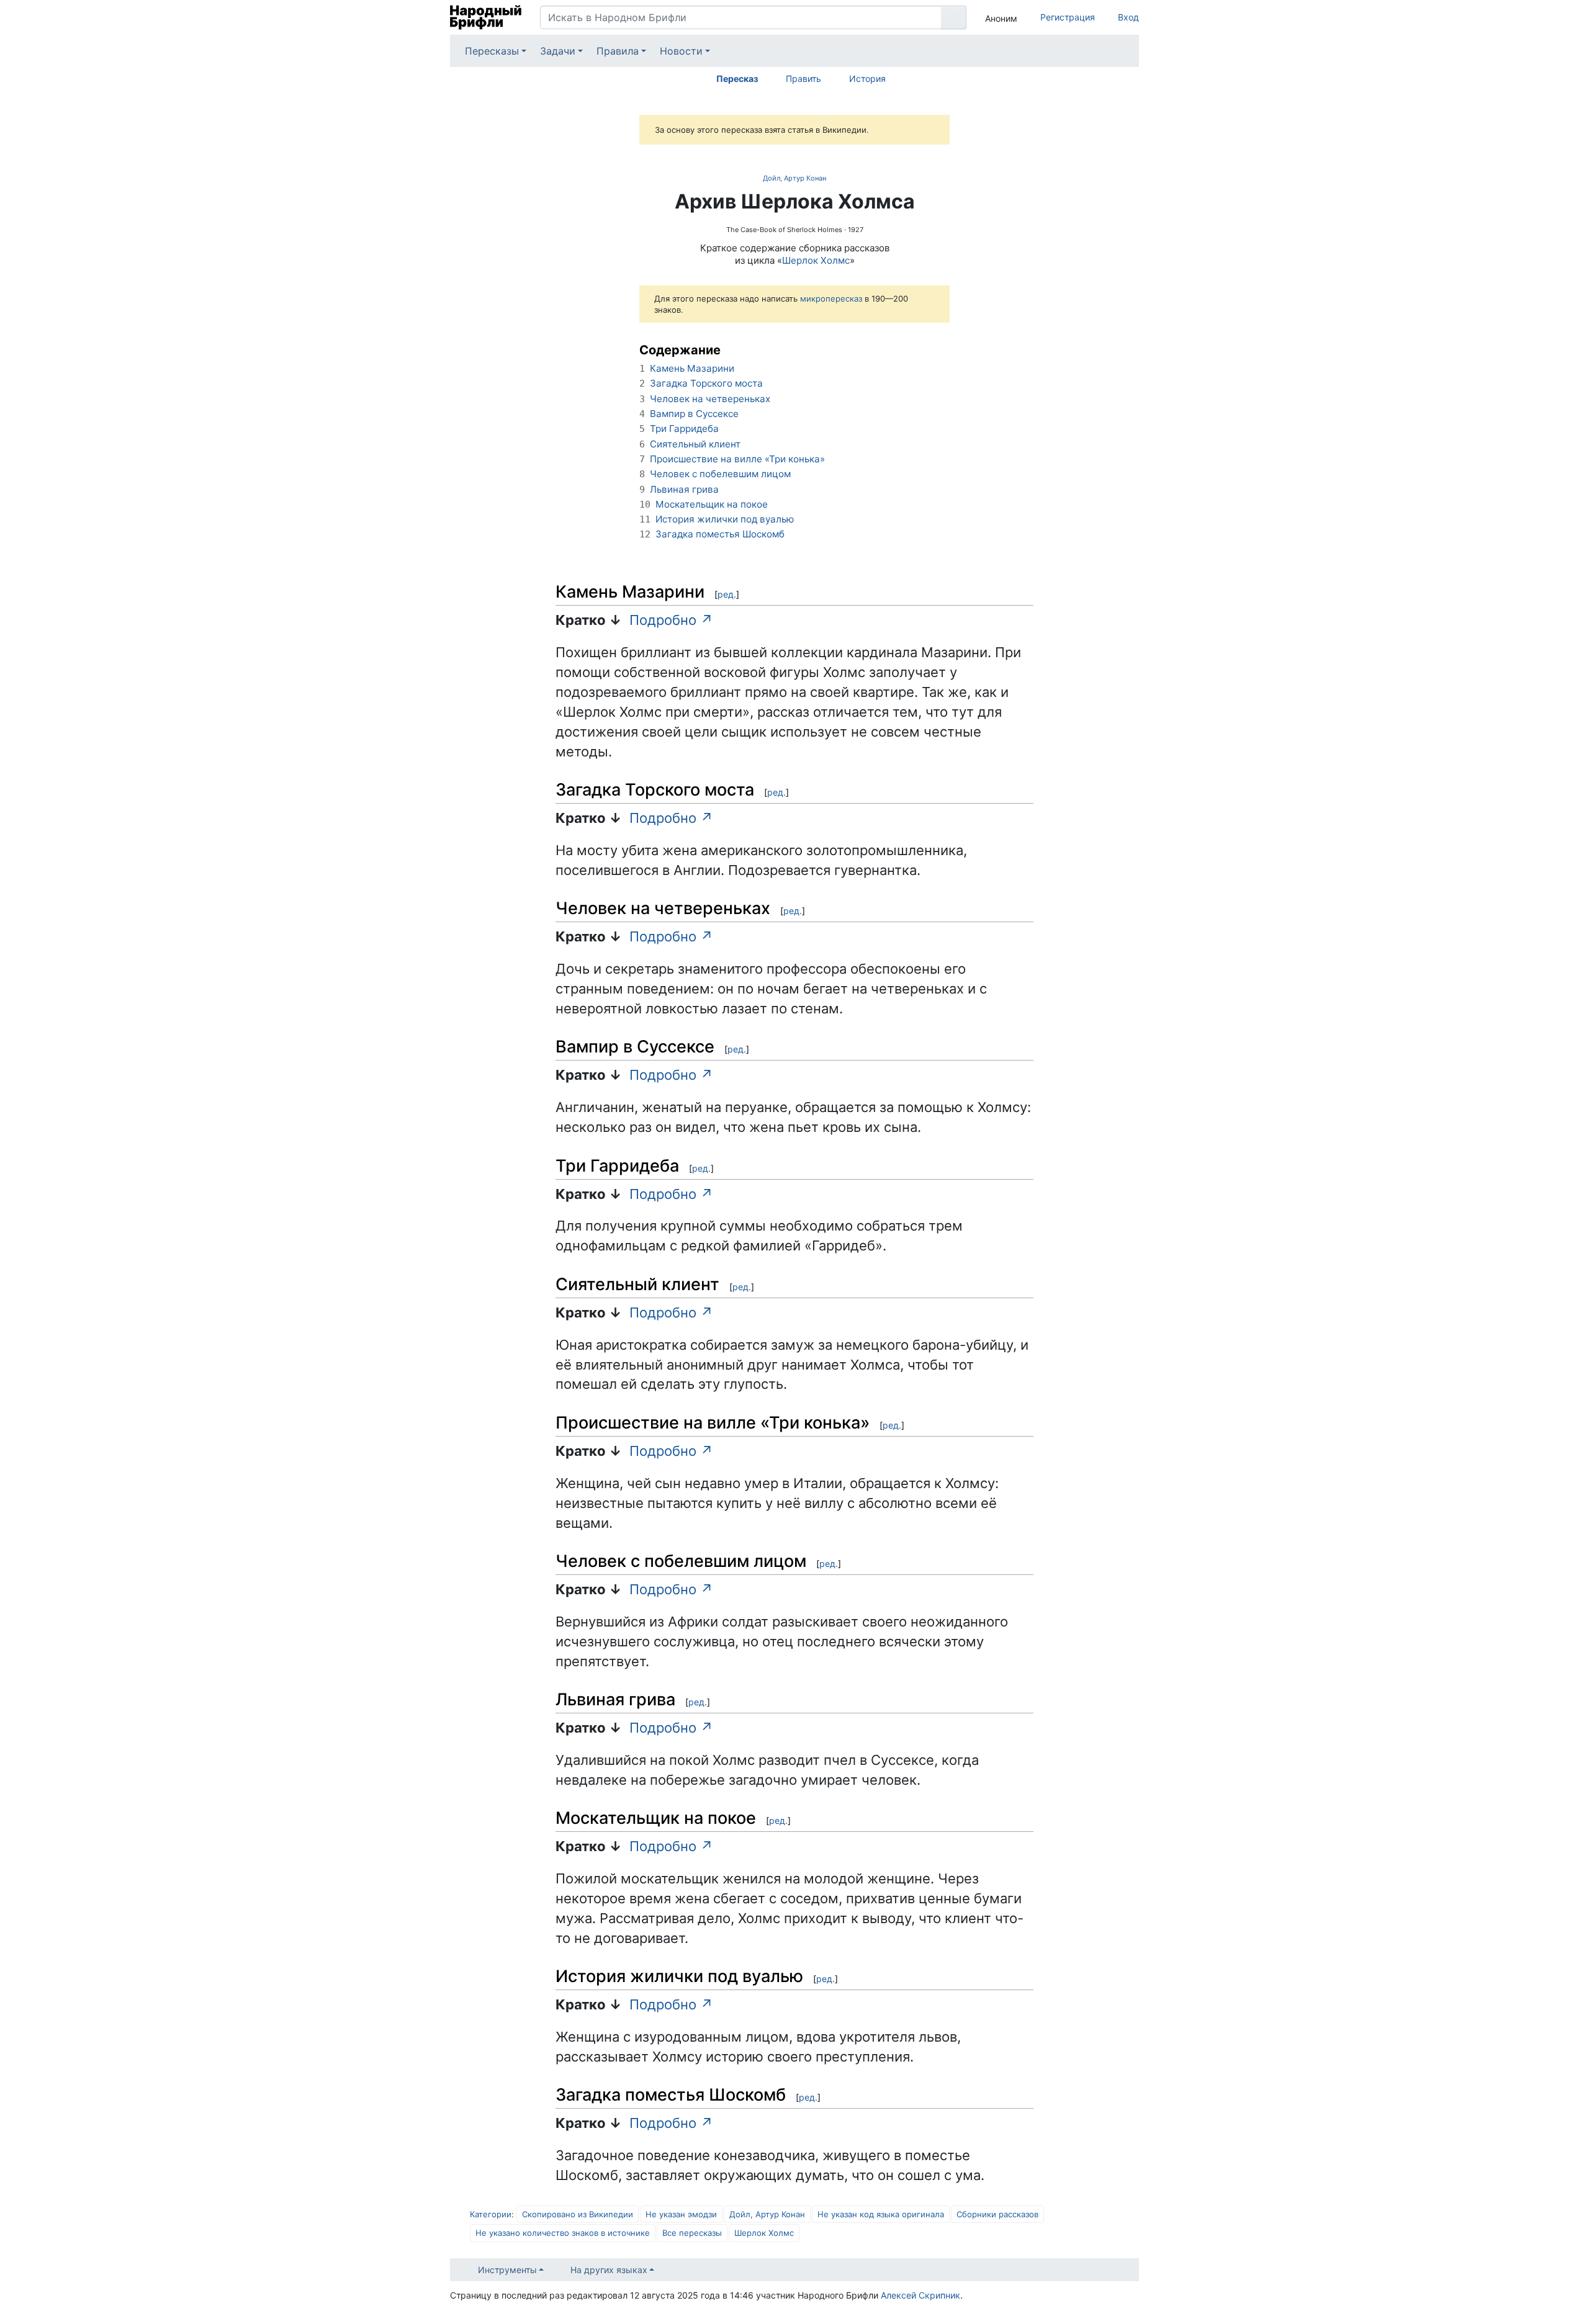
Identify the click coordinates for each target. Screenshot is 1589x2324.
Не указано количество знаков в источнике (563, 2233)
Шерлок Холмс (816, 260)
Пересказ (737, 79)
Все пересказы (692, 2233)
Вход (1128, 17)
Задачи (558, 51)
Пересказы (492, 51)
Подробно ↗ (671, 620)
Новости (681, 51)
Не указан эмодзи (681, 2214)
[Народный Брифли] (486, 17)
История (867, 79)
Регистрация (1068, 17)
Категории (491, 2214)
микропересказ (831, 298)
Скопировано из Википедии (578, 2214)
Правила (618, 51)
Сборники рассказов (997, 2214)
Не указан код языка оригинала (881, 2214)
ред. (727, 594)
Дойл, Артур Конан (794, 178)
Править (804, 79)
